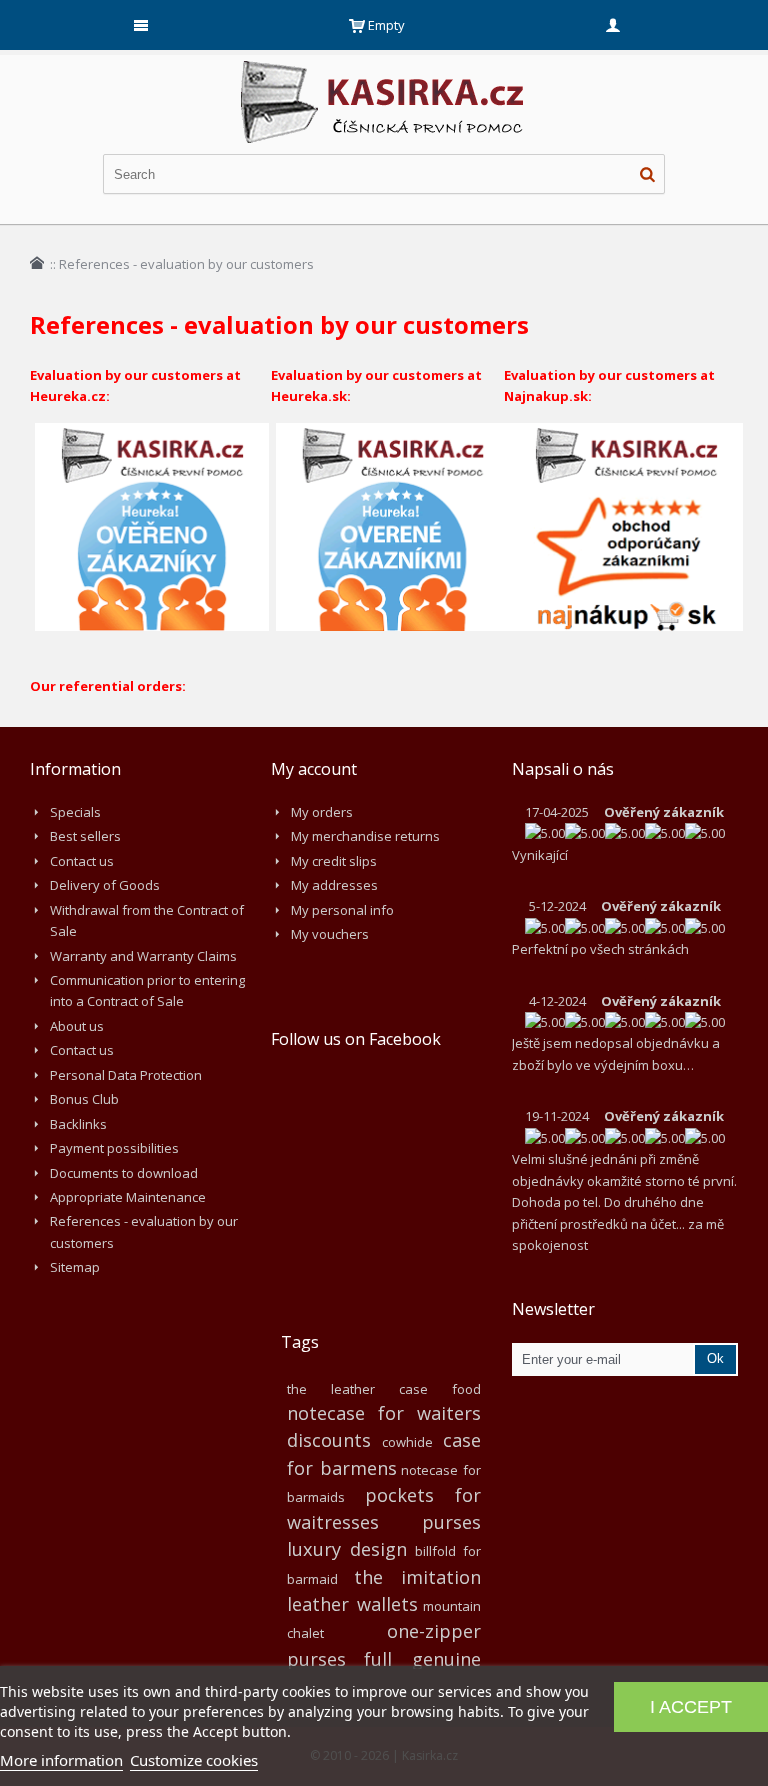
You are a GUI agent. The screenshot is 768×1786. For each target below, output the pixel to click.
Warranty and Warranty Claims (143, 956)
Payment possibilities (114, 1148)
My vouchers (330, 934)
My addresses (334, 885)
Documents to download (124, 1173)
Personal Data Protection (126, 1075)
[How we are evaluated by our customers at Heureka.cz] (152, 433)
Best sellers (85, 836)
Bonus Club (84, 1099)
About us (77, 1026)
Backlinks (78, 1124)
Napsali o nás (563, 769)
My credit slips (334, 861)
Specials (75, 812)
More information (61, 1760)
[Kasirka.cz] (384, 70)
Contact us (82, 861)
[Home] (37, 263)
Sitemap (75, 1267)
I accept (691, 1707)
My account (314, 769)
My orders (322, 812)
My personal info (342, 910)
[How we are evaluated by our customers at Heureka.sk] (393, 433)
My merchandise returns (365, 836)
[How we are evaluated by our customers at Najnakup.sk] (626, 433)
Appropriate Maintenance (128, 1197)
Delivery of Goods (105, 885)
